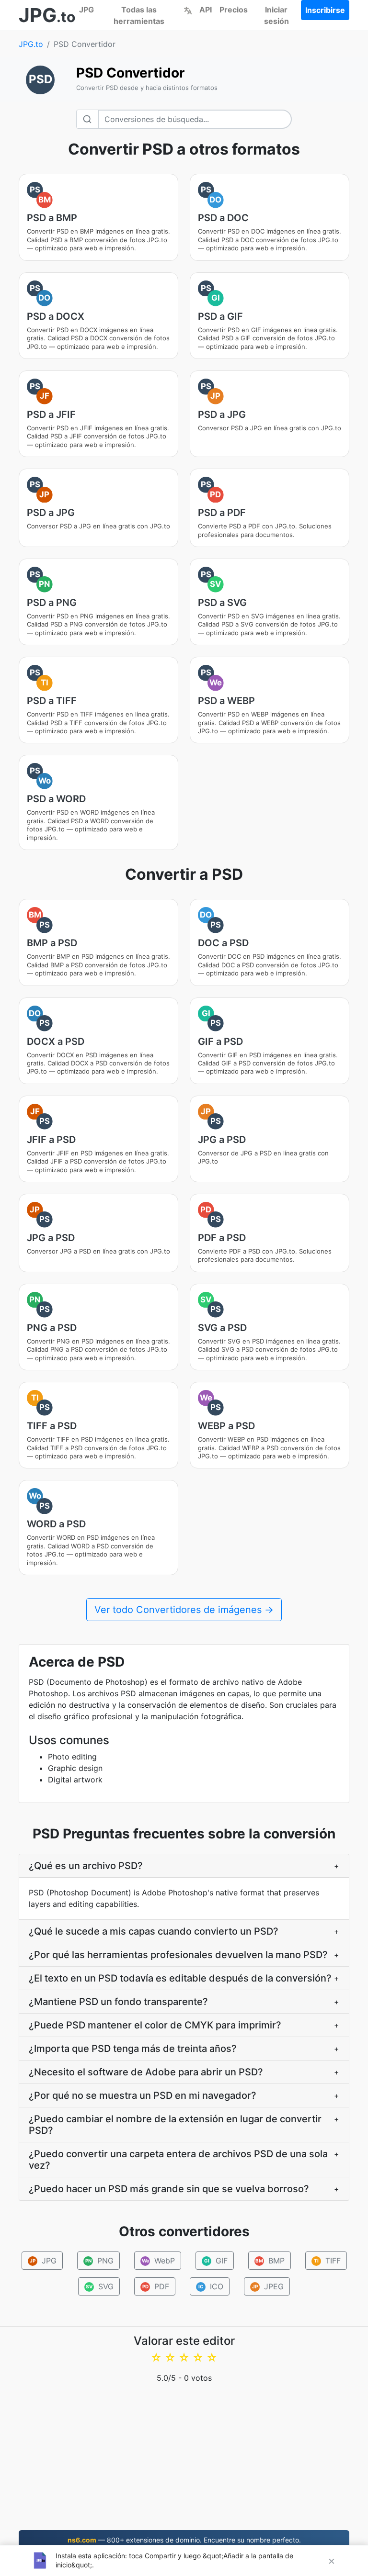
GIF (216, 2261)
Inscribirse (325, 10)
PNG (99, 2261)
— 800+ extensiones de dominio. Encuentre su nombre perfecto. (184, 2540)
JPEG (268, 2286)
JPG (86, 10)
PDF (156, 2286)
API (206, 10)
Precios (234, 10)
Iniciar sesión (276, 15)
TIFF (327, 2261)
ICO (211, 2286)
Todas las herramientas (139, 15)
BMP (270, 2261)
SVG (100, 2286)
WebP (158, 2261)
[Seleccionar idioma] (188, 10)
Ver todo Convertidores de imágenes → (184, 1610)
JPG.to (31, 44)
